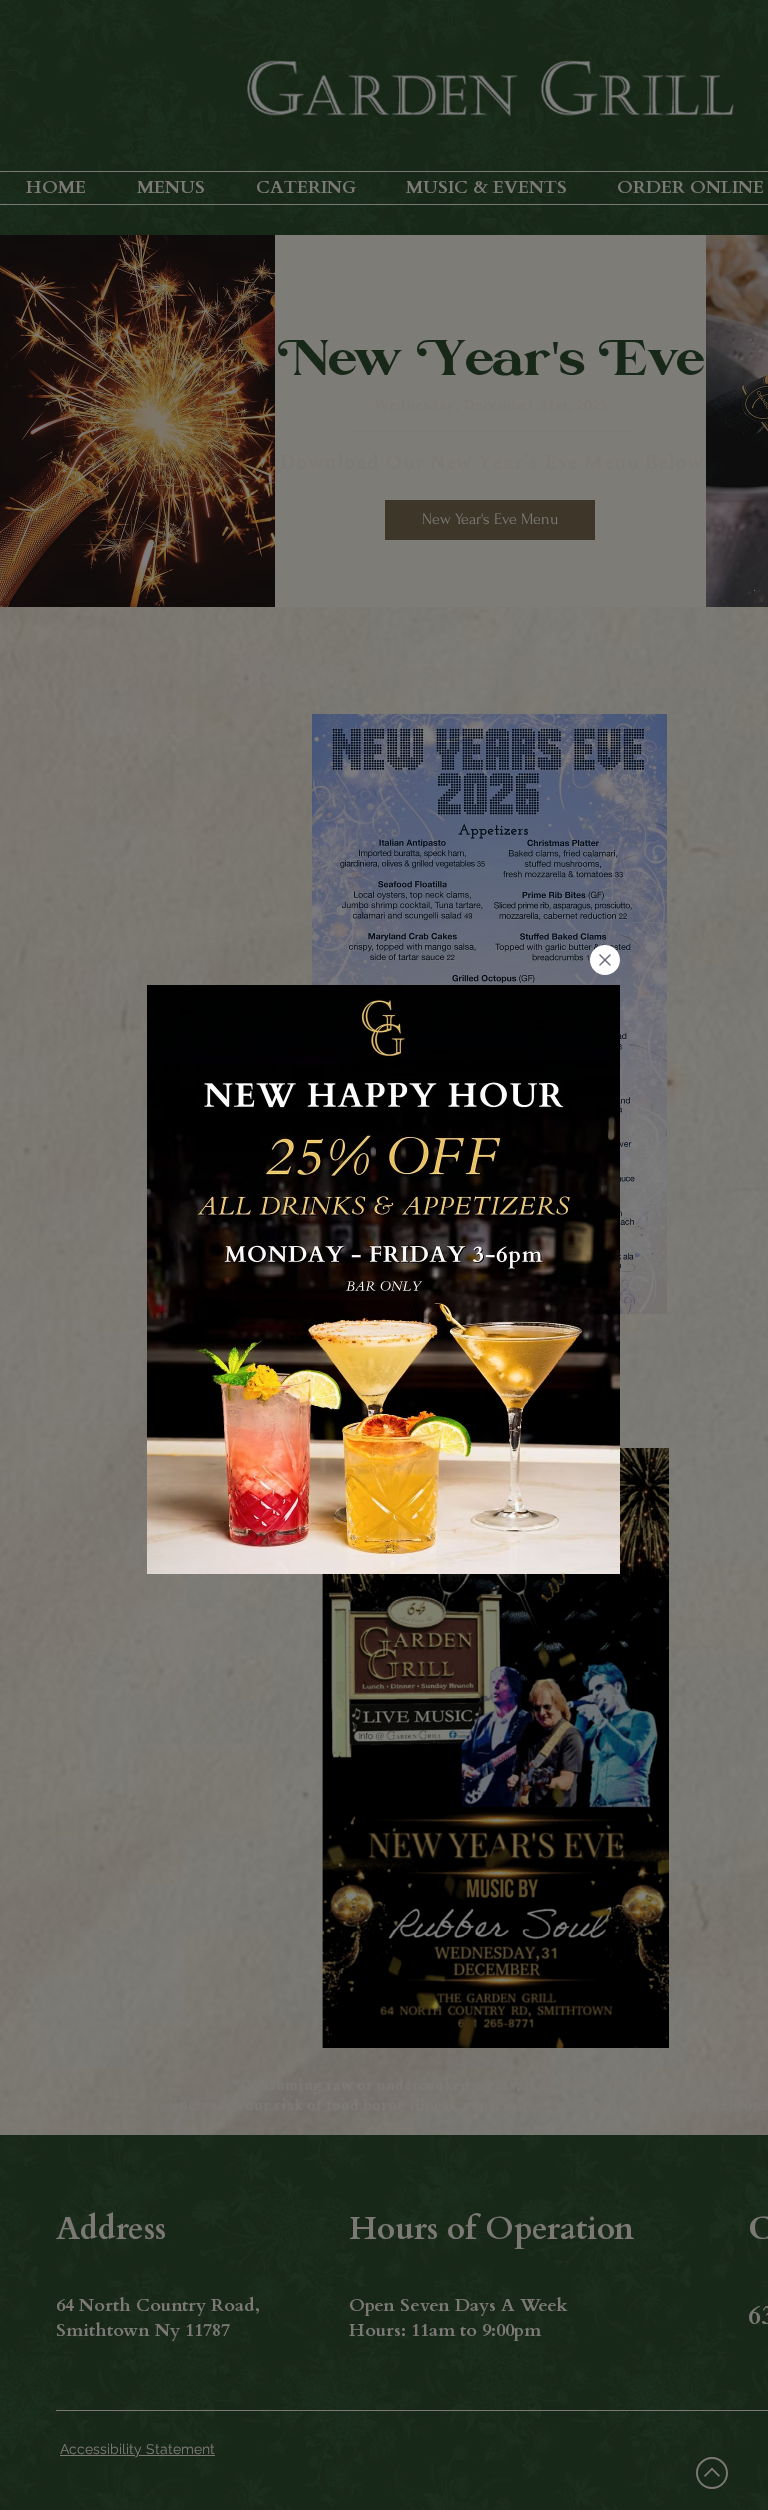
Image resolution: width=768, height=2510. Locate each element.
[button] (605, 960)
